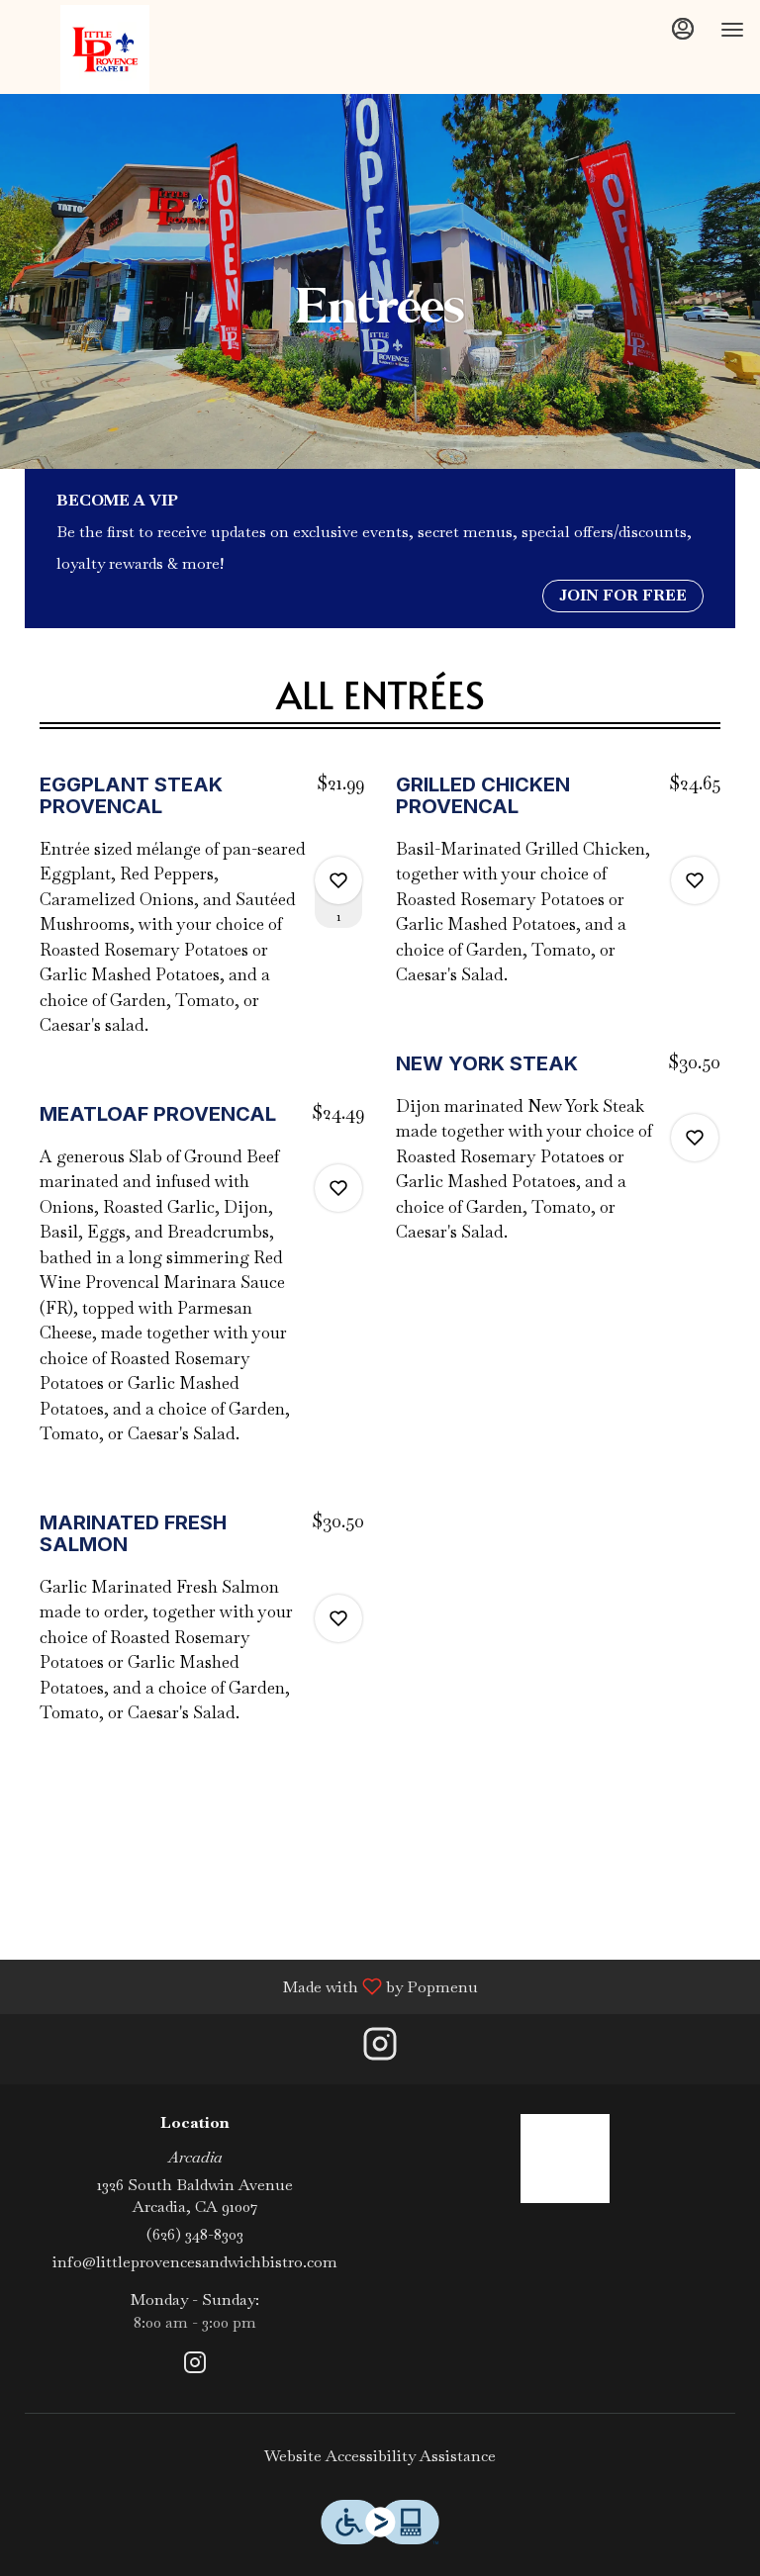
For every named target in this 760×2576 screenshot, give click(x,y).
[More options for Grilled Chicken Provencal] (695, 880)
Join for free (623, 595)
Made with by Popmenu (246, 1986)
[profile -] (683, 29)
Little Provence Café (565, 2159)
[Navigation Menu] (732, 30)
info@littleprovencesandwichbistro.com (195, 2262)
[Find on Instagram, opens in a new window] (380, 2049)
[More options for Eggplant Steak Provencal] (338, 880)
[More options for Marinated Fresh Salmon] (338, 1618)
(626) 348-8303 (195, 2234)
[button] (202, 916)
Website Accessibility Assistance (380, 2456)
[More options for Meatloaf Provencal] (338, 1188)
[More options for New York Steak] (695, 1138)
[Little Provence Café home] (105, 49)
